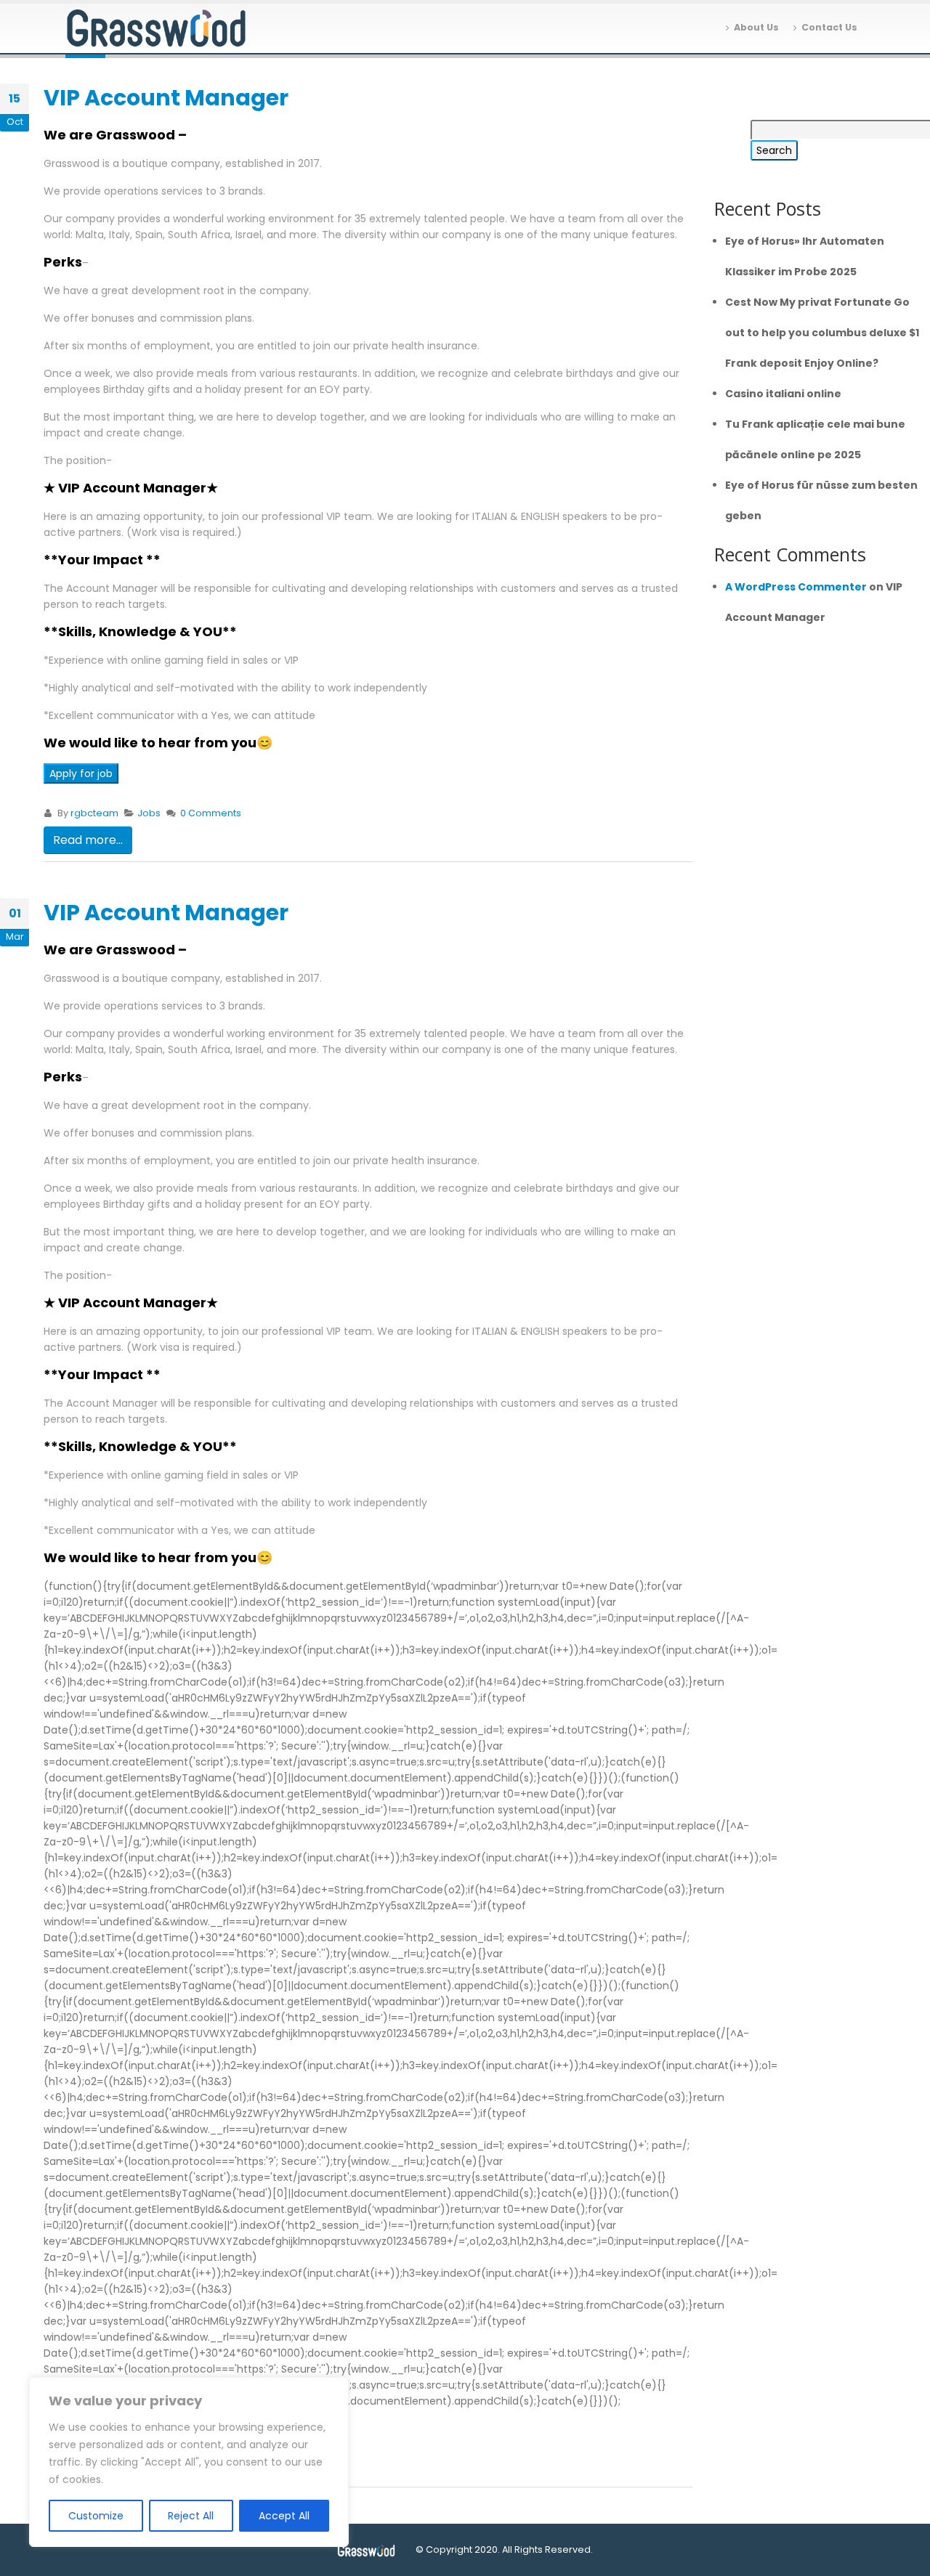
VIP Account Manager (166, 98)
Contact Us (829, 27)
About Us (756, 27)
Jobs (149, 813)
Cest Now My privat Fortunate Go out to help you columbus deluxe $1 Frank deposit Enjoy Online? (822, 333)
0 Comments (211, 813)
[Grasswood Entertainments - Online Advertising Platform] (156, 29)
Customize (96, 2516)
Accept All (284, 2516)
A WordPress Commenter (796, 587)
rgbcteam (94, 813)
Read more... (88, 840)
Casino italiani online (783, 394)
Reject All (191, 2516)
